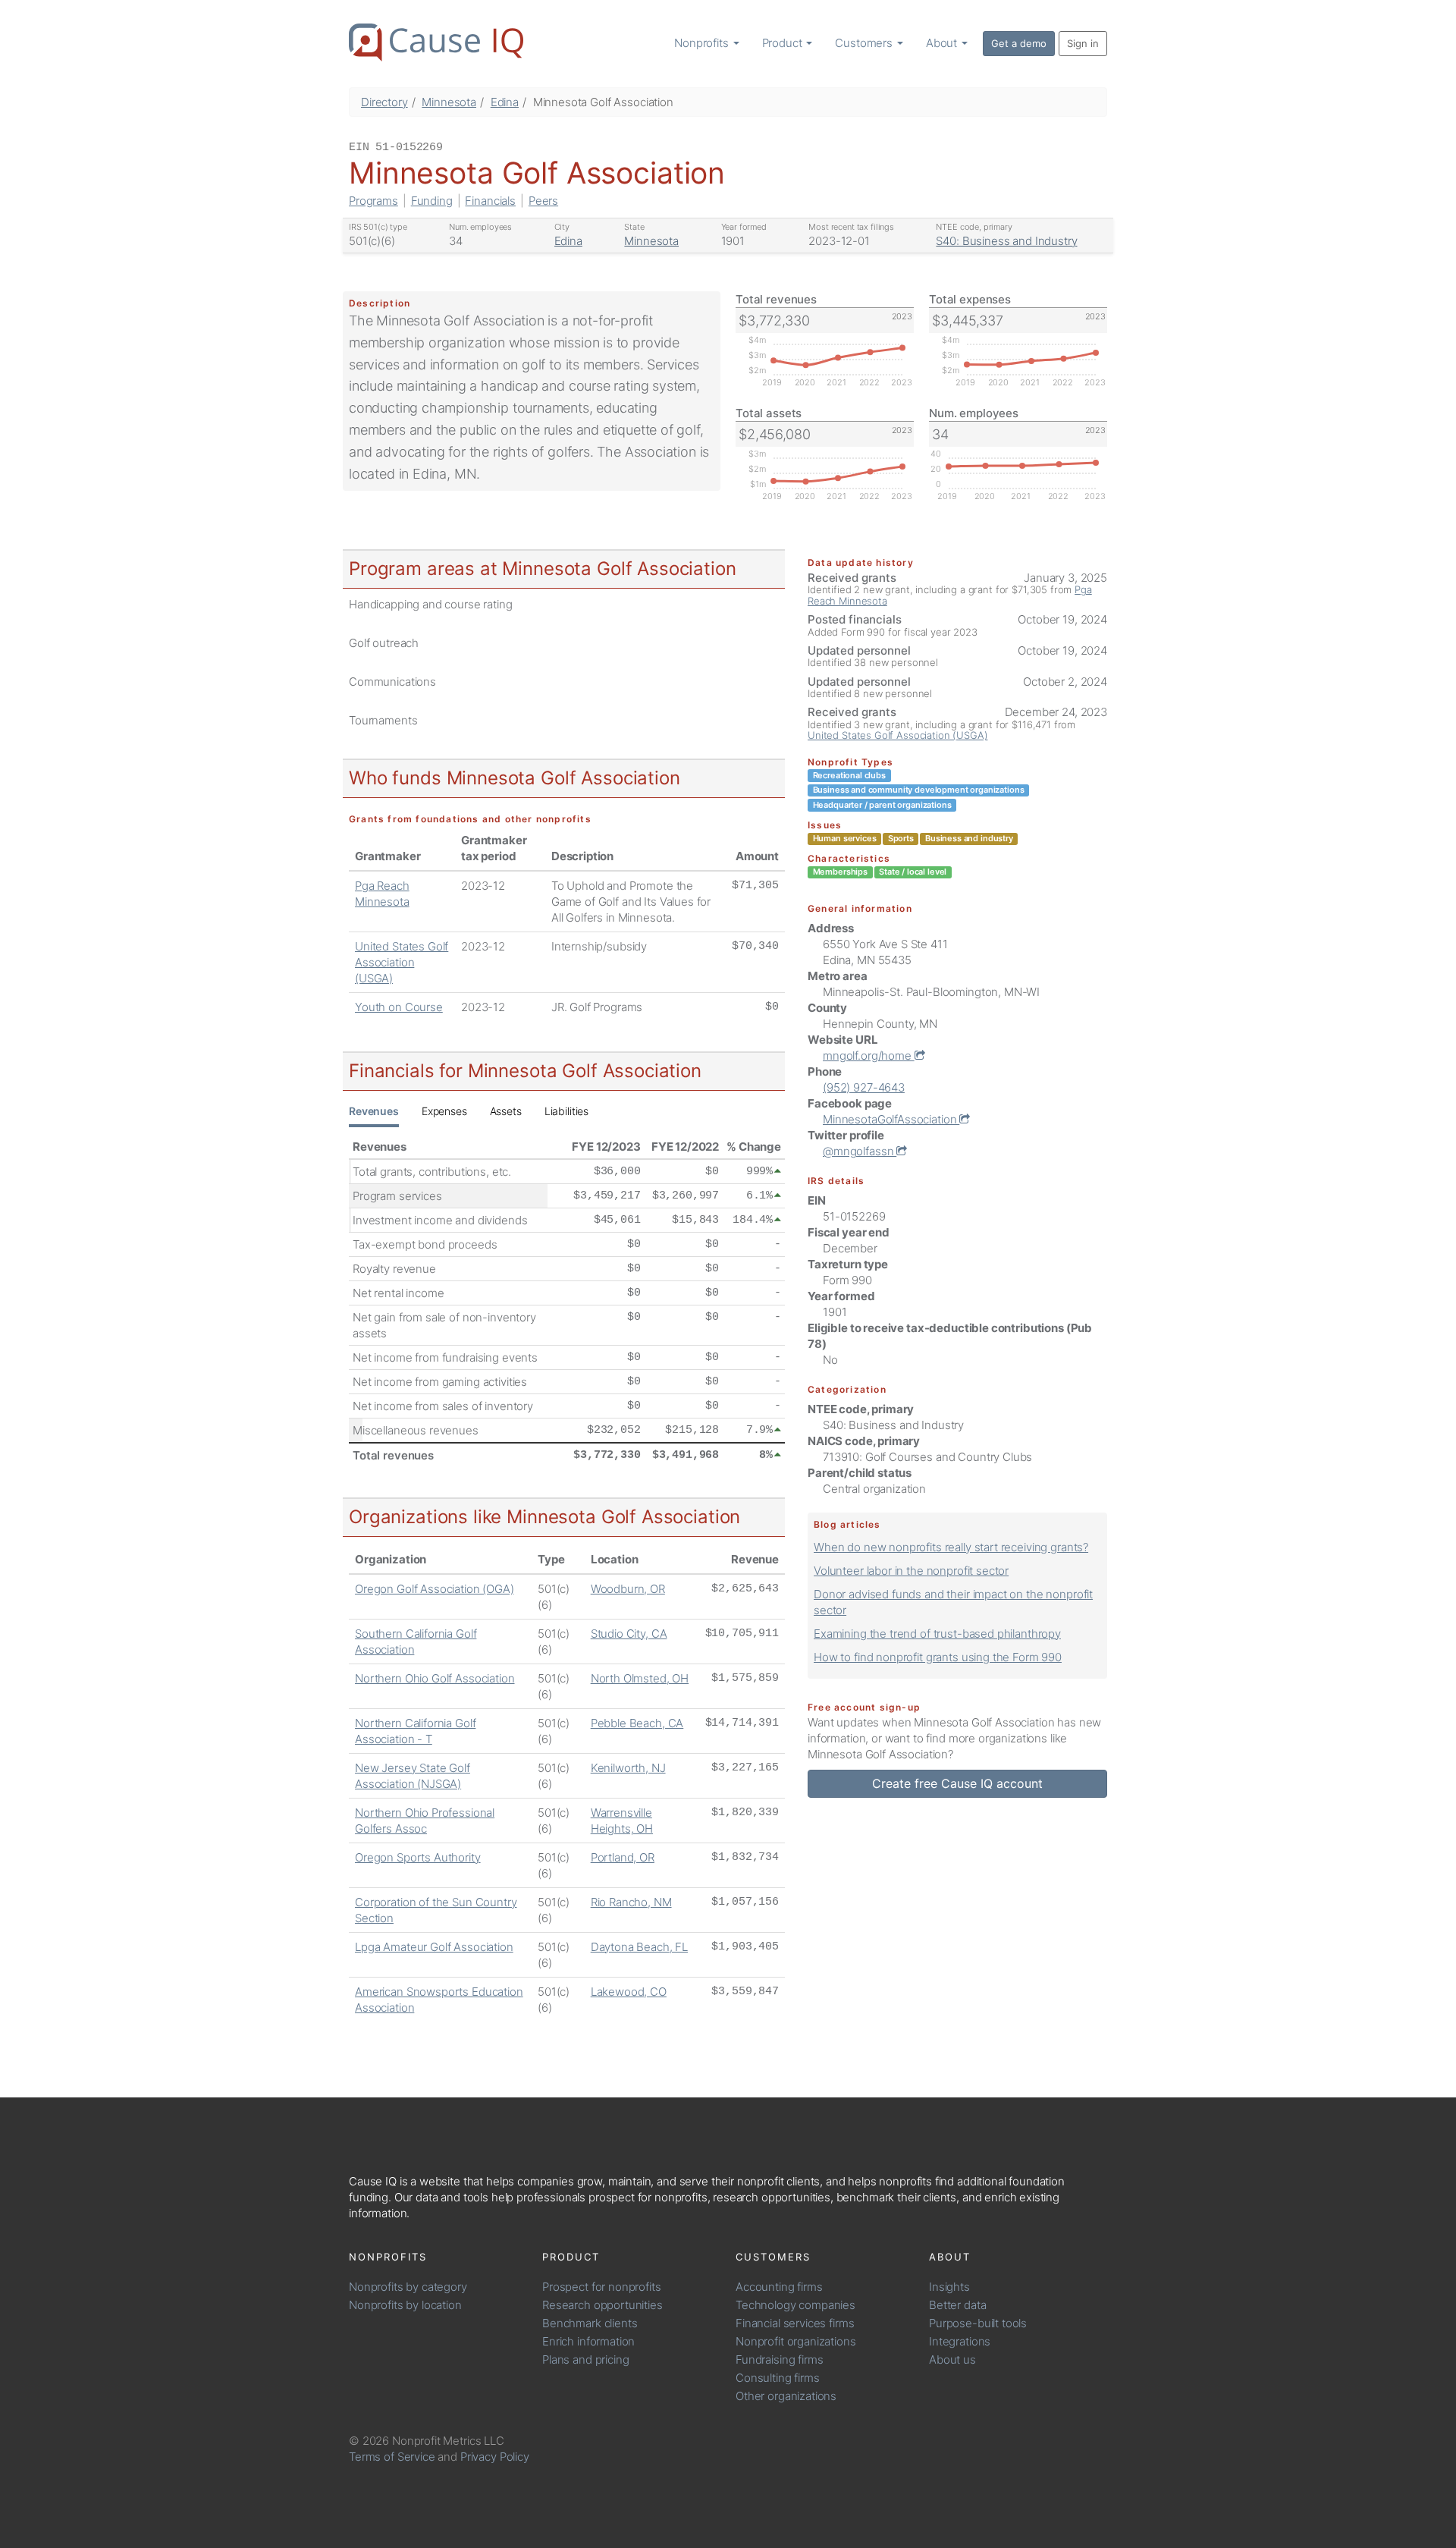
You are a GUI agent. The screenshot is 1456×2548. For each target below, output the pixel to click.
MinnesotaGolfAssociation (891, 1119)
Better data (957, 2305)
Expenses (444, 1111)
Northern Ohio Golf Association (435, 1678)
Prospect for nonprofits (602, 2287)
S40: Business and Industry (1006, 241)
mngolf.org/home (869, 1056)
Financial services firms (795, 2323)
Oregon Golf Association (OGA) (435, 1589)
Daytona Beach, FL (639, 1947)
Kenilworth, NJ (628, 1768)
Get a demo (1019, 43)
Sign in (1083, 43)
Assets (506, 1111)
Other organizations (786, 2396)
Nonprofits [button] (703, 43)
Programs (373, 201)
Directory (384, 102)
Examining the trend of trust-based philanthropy (937, 1634)
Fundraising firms (779, 2359)
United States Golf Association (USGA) (402, 962)
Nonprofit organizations (796, 2341)
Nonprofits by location (405, 2305)
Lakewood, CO (629, 1992)
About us (952, 2359)
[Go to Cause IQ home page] (436, 42)
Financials (490, 201)
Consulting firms (778, 2378)
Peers (543, 201)
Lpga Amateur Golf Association (434, 1947)
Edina (505, 102)
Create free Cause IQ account (957, 1783)
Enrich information (588, 2341)
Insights (949, 2287)
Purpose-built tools (978, 2323)
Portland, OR (623, 1857)
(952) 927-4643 (864, 1087)
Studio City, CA (629, 1634)
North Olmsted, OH (640, 1678)
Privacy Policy (495, 2457)
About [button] (943, 43)
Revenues (374, 1111)
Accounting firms (779, 2287)
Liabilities (566, 1111)
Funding (432, 201)
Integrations (960, 2341)
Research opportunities (602, 2305)
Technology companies (795, 2305)
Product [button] (784, 43)
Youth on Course (399, 1007)
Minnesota (449, 102)
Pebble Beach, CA (637, 1723)
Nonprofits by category (408, 2287)
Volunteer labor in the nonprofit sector (911, 1571)
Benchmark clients (590, 2323)
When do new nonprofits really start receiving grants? (951, 1547)
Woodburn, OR (628, 1589)
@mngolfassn (860, 1151)
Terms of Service (392, 2457)
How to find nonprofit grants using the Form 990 (938, 1657)
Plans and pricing (585, 2359)
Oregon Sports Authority (418, 1857)
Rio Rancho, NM (631, 1902)
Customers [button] (865, 43)
